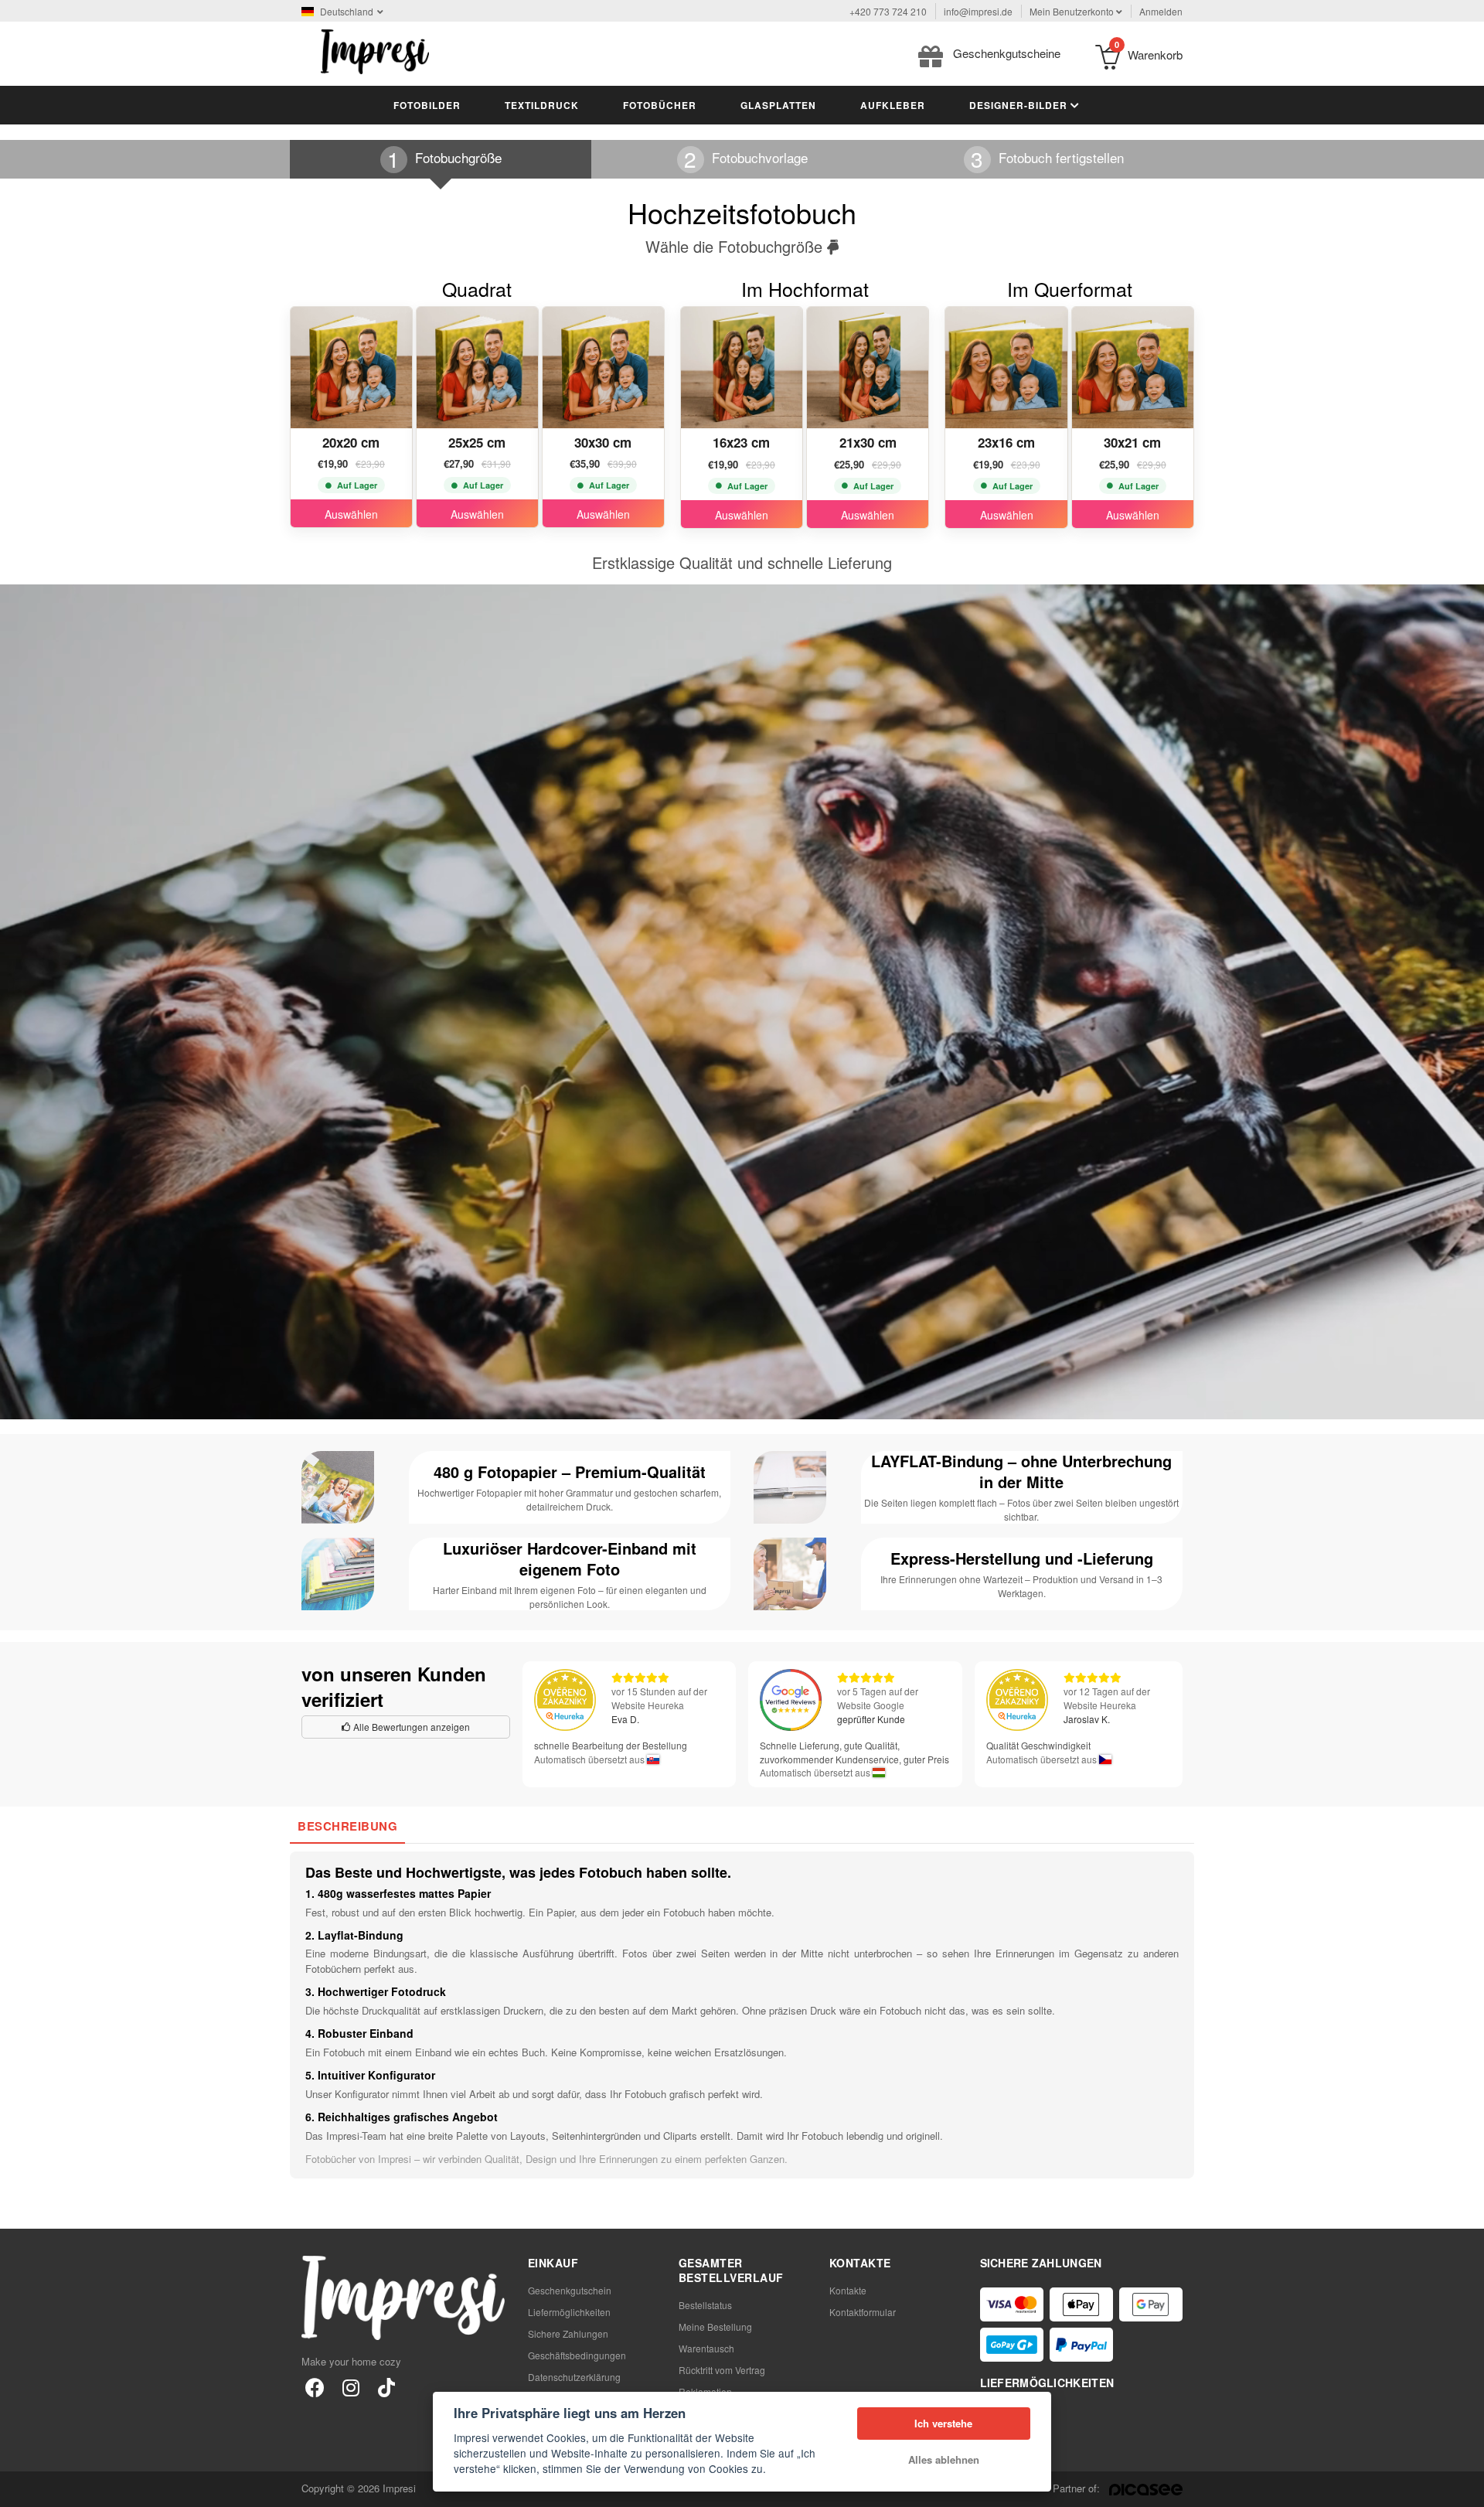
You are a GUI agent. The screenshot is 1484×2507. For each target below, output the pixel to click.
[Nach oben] (1464, 2487)
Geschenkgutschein (570, 2290)
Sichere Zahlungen (568, 2333)
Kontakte (848, 2290)
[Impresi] (375, 50)
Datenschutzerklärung (574, 2377)
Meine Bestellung (715, 2326)
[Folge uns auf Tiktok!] (386, 2387)
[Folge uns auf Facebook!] (315, 2387)
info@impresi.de (978, 11)
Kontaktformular (863, 2312)
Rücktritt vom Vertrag (722, 2370)
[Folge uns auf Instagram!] (351, 2387)
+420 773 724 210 (888, 11)
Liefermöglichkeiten (569, 2312)
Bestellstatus (705, 2305)
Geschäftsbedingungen (577, 2355)
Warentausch (706, 2348)
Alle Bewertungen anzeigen (410, 1727)
